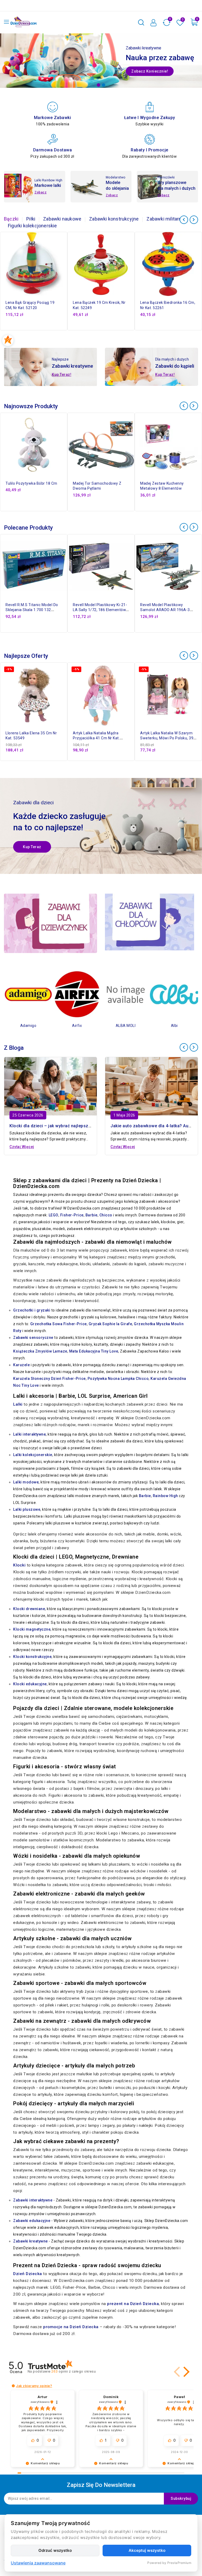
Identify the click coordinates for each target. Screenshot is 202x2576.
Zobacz (41, 192)
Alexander (174, 1026)
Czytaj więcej (22, 1147)
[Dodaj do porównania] (65, 251)
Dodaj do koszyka (65, 274)
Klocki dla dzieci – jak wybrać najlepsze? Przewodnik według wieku (78, 1126)
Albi (126, 1026)
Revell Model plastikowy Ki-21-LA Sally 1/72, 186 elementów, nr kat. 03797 (100, 610)
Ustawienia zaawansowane (38, 2563)
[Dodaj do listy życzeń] (65, 240)
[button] (178, 2372)
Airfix (28, 1026)
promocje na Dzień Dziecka (71, 2327)
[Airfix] (28, 994)
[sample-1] (101, 61)
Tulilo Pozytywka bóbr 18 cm (31, 483)
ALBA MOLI (77, 1026)
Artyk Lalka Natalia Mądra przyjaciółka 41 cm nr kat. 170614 (96, 738)
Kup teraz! (62, 375)
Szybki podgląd (65, 262)
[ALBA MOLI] (77, 994)
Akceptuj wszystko (147, 2550)
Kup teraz (32, 847)
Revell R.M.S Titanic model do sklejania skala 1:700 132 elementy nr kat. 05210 (32, 610)
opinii (74, 2371)
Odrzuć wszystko (55, 2550)
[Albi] (126, 994)
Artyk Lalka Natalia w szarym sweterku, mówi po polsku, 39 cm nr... (167, 738)
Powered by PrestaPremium (169, 2563)
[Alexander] (174, 994)
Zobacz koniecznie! (150, 71)
